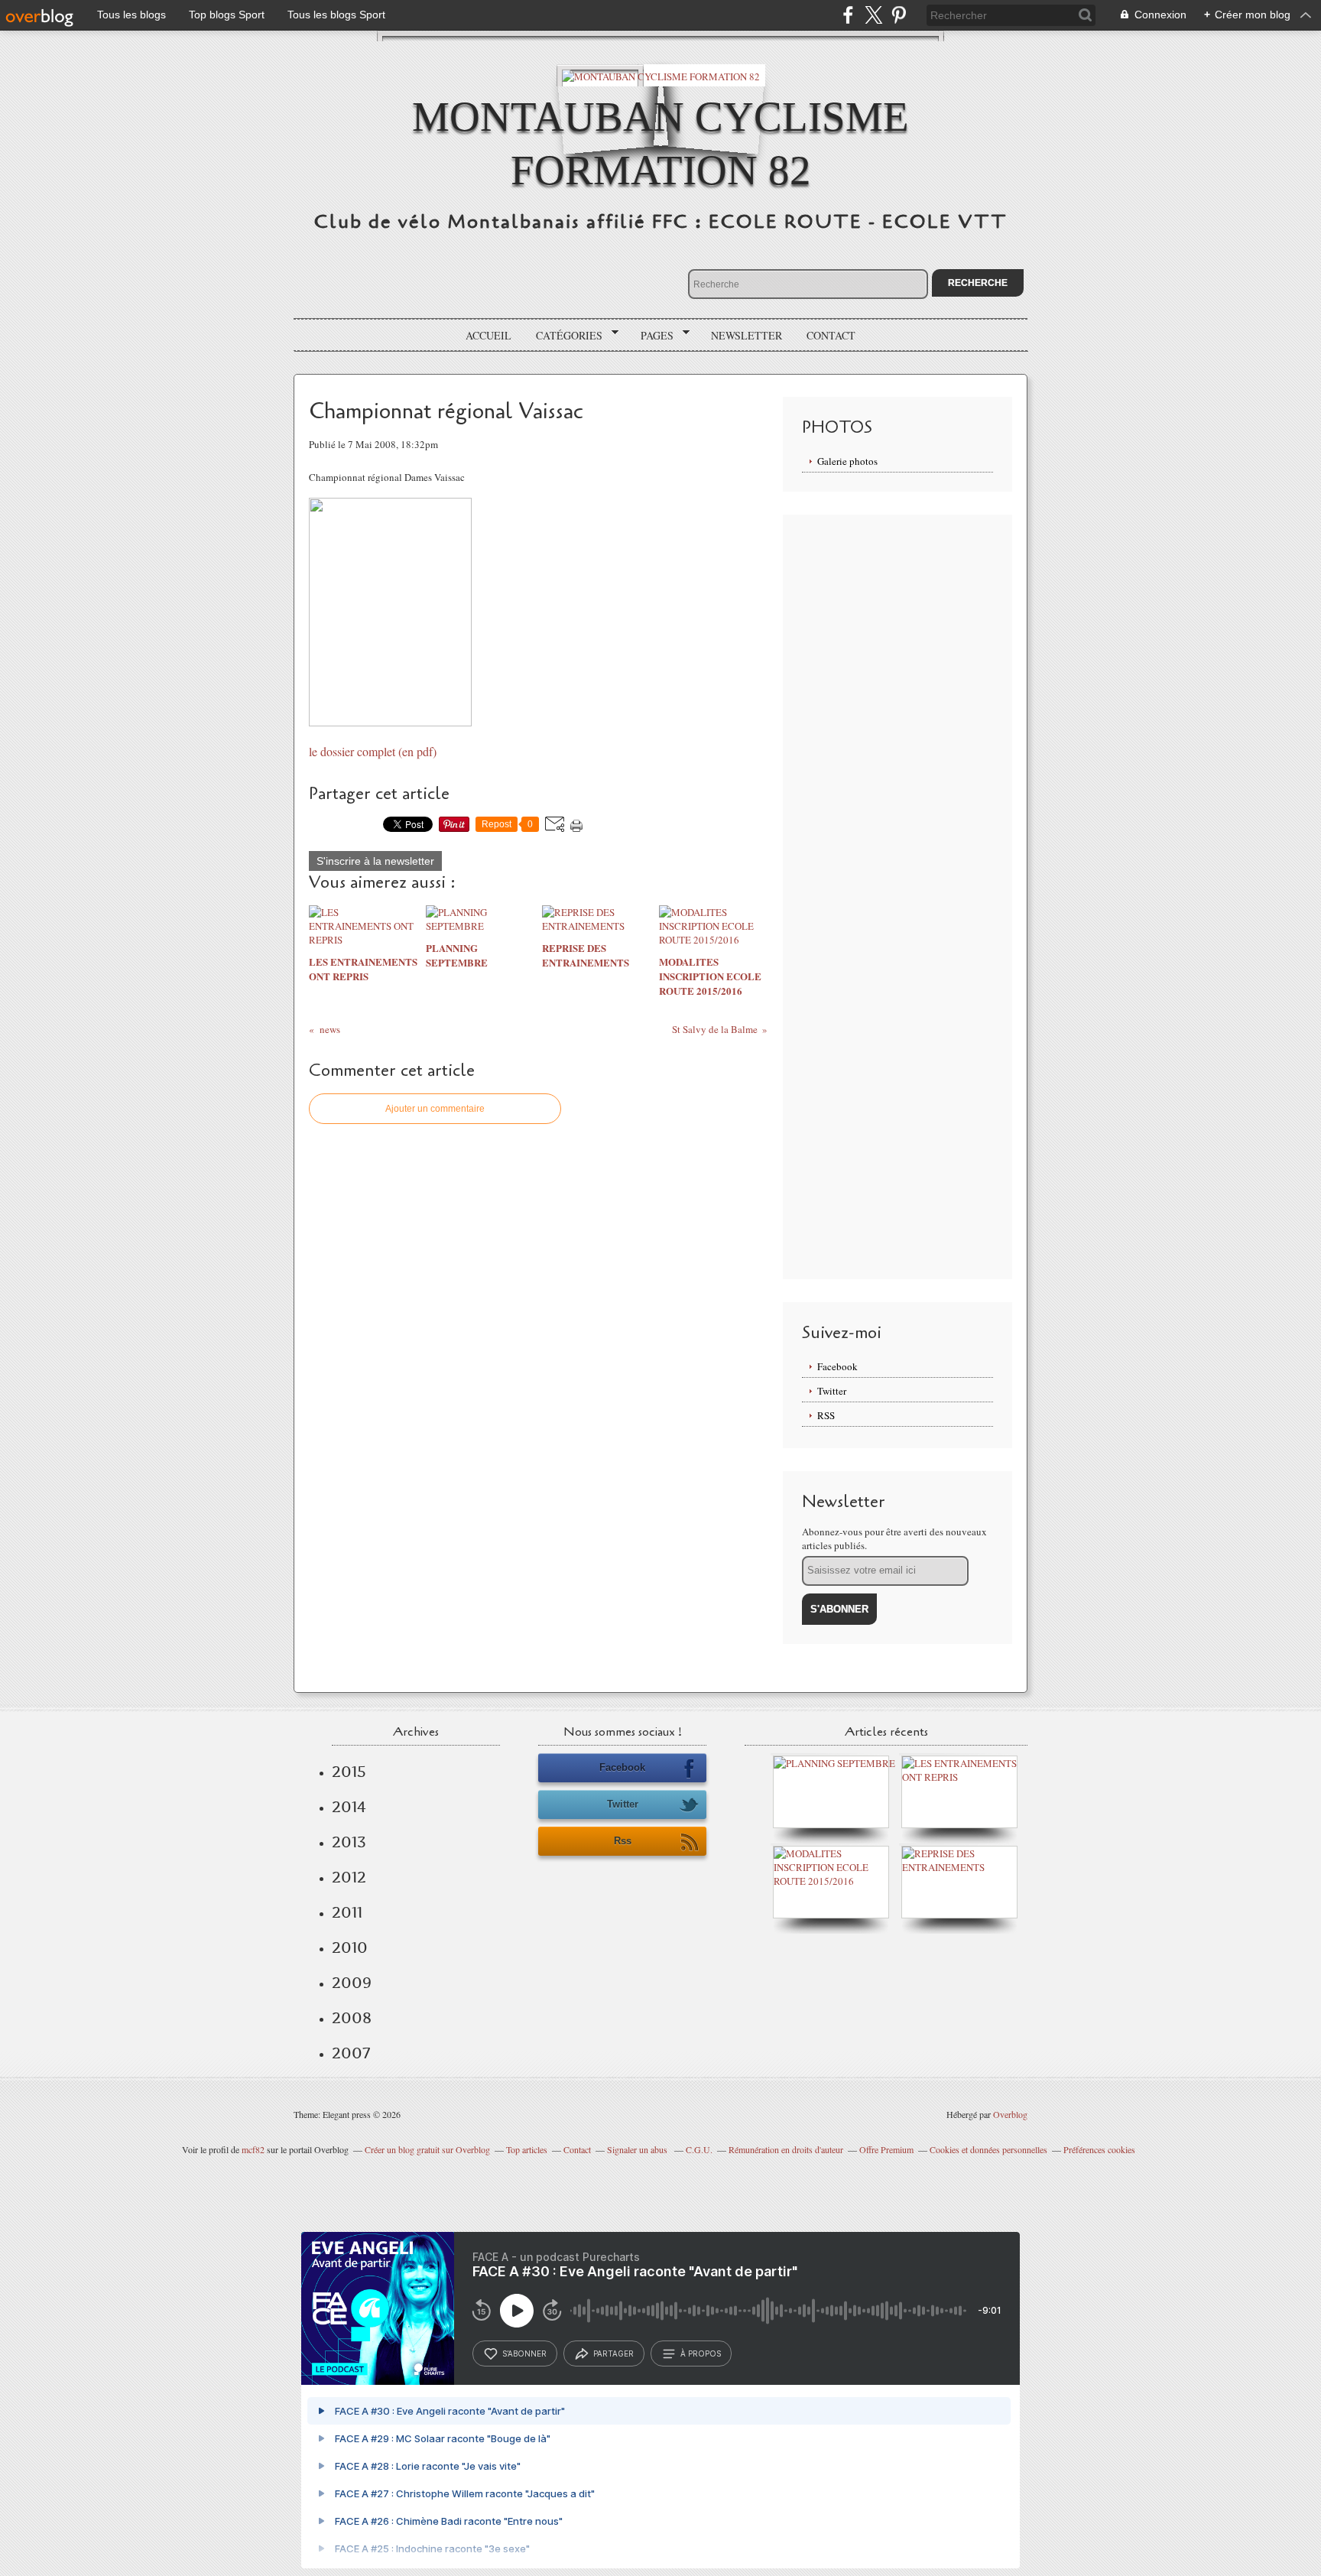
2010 (350, 1947)
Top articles (527, 2149)
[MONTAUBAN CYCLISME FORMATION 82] (661, 75)
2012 (349, 1877)
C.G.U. (699, 2149)
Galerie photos (847, 461)
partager (613, 2353)
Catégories (564, 336)
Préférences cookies (1099, 2149)
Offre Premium (886, 2149)
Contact (831, 335)
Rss (623, 1841)
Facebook (837, 1366)
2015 (349, 1772)
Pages (652, 336)
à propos (701, 2353)
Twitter (832, 1391)
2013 (349, 1842)
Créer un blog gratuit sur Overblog (427, 2149)
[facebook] (848, 15)
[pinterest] (899, 15)
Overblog (1010, 2114)
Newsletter (747, 335)
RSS (826, 1415)
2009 (352, 1983)
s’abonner (524, 2353)
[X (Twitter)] (873, 15)
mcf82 (253, 2149)
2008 (352, 2018)
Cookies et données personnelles (988, 2149)
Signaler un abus (638, 2149)
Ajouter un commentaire (435, 1109)
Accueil (488, 335)
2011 (347, 1912)
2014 (349, 1807)
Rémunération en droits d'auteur (786, 2149)
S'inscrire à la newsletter (375, 861)
